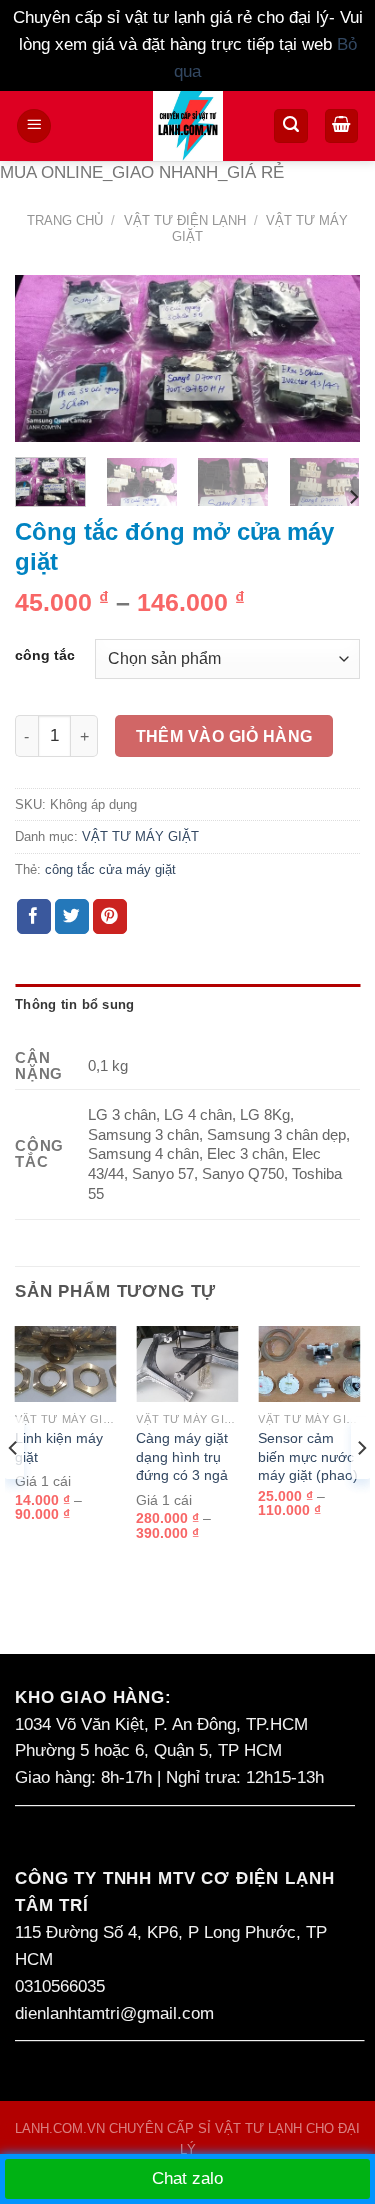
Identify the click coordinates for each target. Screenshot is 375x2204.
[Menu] (34, 126)
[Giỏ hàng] (342, 126)
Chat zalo (187, 2178)
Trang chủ (65, 220)
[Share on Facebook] (34, 916)
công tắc (45, 656)
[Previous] (47, 362)
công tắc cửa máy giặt (110, 869)
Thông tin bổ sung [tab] (75, 1004)
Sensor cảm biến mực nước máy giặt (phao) (308, 1456)
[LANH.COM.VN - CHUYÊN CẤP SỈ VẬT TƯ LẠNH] (187, 126)
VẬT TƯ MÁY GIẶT (140, 836)
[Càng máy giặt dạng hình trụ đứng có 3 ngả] (187, 1364)
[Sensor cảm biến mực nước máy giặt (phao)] (309, 1364)
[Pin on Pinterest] (110, 916)
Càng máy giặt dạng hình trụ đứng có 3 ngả (182, 1456)
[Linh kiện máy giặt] (66, 1364)
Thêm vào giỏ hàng (224, 736)
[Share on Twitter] (72, 916)
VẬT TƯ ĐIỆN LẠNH (185, 220)
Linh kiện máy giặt (59, 1447)
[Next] (328, 362)
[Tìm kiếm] (291, 126)
